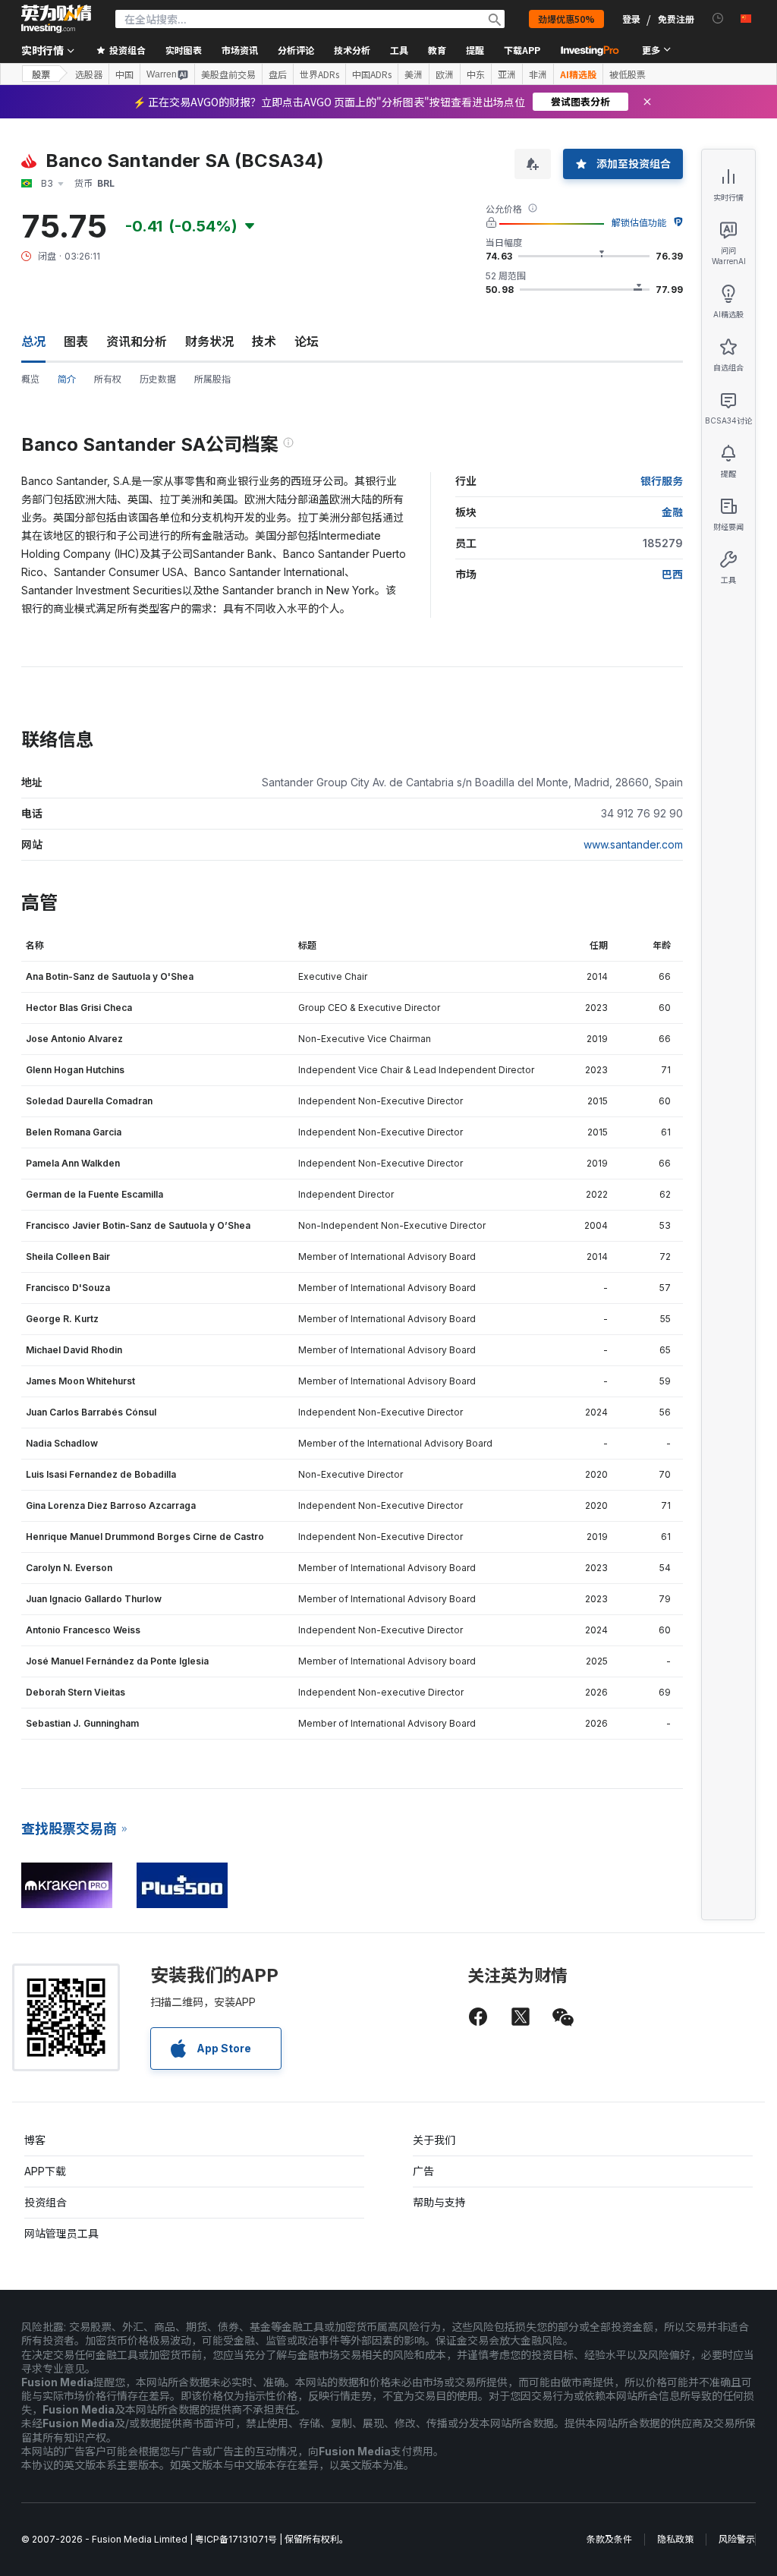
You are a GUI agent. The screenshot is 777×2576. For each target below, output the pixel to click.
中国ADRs (372, 74)
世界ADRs (319, 74)
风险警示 (737, 2539)
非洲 (538, 74)
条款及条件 (609, 2539)
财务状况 (209, 342)
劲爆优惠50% (566, 19)
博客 (35, 2140)
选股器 (89, 74)
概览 (30, 379)
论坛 (307, 342)
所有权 (108, 379)
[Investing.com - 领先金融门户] (56, 19)
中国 (124, 74)
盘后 (278, 74)
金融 (672, 512)
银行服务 (662, 481)
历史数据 (158, 379)
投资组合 (46, 2202)
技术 (264, 342)
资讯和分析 (137, 342)
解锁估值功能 (639, 223)
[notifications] (718, 19)
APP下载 (45, 2171)
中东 (476, 74)
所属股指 (212, 379)
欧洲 (445, 74)
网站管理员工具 (61, 2233)
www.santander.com (633, 844)
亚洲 (507, 74)
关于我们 (434, 2140)
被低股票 (628, 74)
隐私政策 (675, 2539)
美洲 (414, 74)
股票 (41, 74)
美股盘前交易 (228, 74)
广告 (423, 2171)
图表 (76, 342)
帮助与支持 (439, 2202)
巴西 (672, 574)
